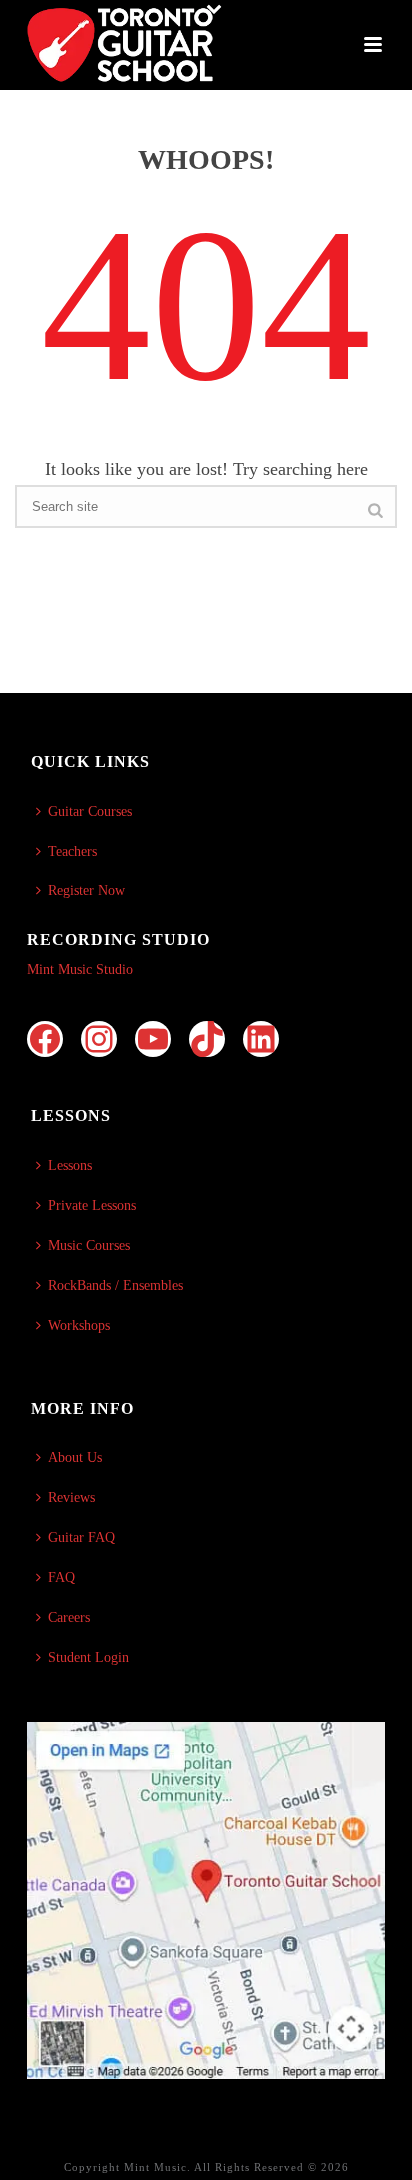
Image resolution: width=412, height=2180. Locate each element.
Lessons (70, 1165)
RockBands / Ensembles (115, 1285)
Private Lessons (92, 1205)
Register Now (86, 890)
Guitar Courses (90, 811)
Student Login (88, 1657)
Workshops (79, 1325)
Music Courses (89, 1245)
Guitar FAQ (81, 1537)
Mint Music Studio (80, 969)
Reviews (71, 1497)
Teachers (72, 851)
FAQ (61, 1577)
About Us (75, 1457)
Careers (69, 1617)
